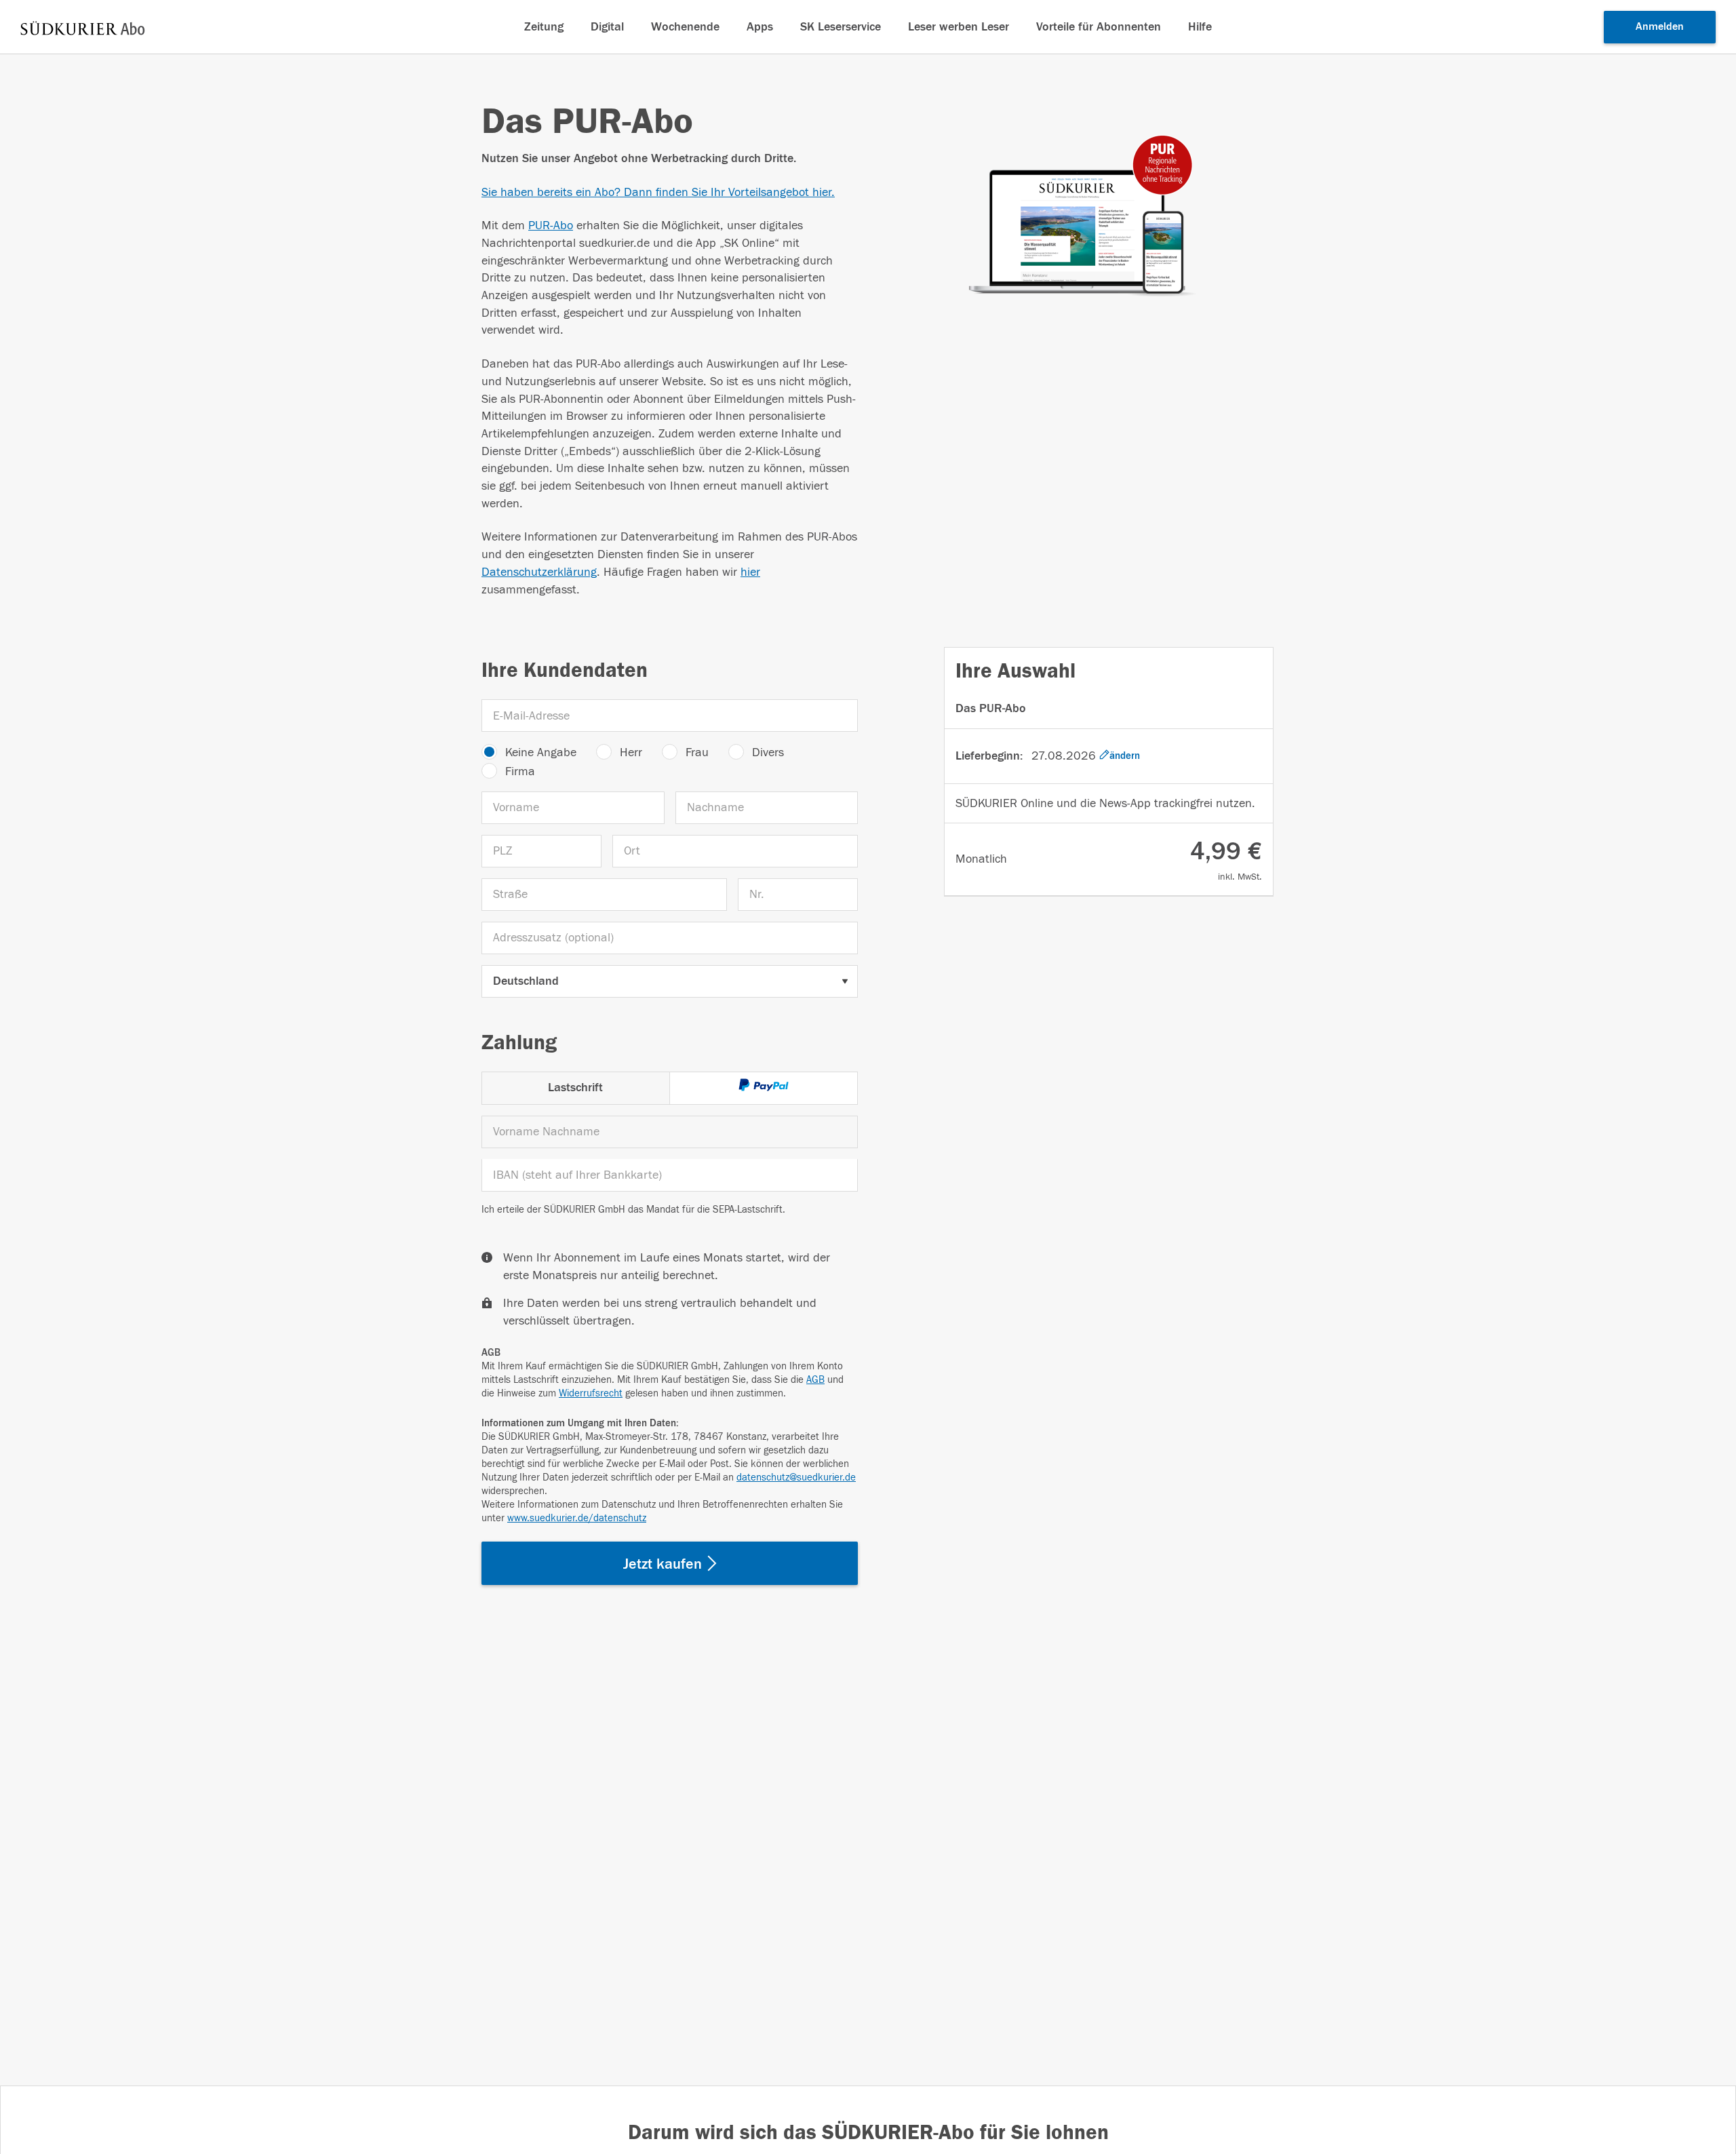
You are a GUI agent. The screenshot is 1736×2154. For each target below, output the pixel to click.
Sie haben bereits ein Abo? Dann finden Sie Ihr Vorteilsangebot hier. (658, 192)
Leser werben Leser (959, 27)
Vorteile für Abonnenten (1099, 27)
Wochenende (685, 27)
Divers (768, 752)
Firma (520, 771)
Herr (631, 752)
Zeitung (544, 27)
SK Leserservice (841, 27)
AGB (815, 1380)
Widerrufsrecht (591, 1393)
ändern (1125, 756)
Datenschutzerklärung (539, 572)
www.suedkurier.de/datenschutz (577, 1518)
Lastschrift (575, 1088)
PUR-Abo (551, 226)
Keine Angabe (541, 752)
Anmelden (1660, 26)
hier (750, 572)
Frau (697, 752)
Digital (607, 27)
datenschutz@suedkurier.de (796, 1477)
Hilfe (1200, 27)
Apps (760, 27)
